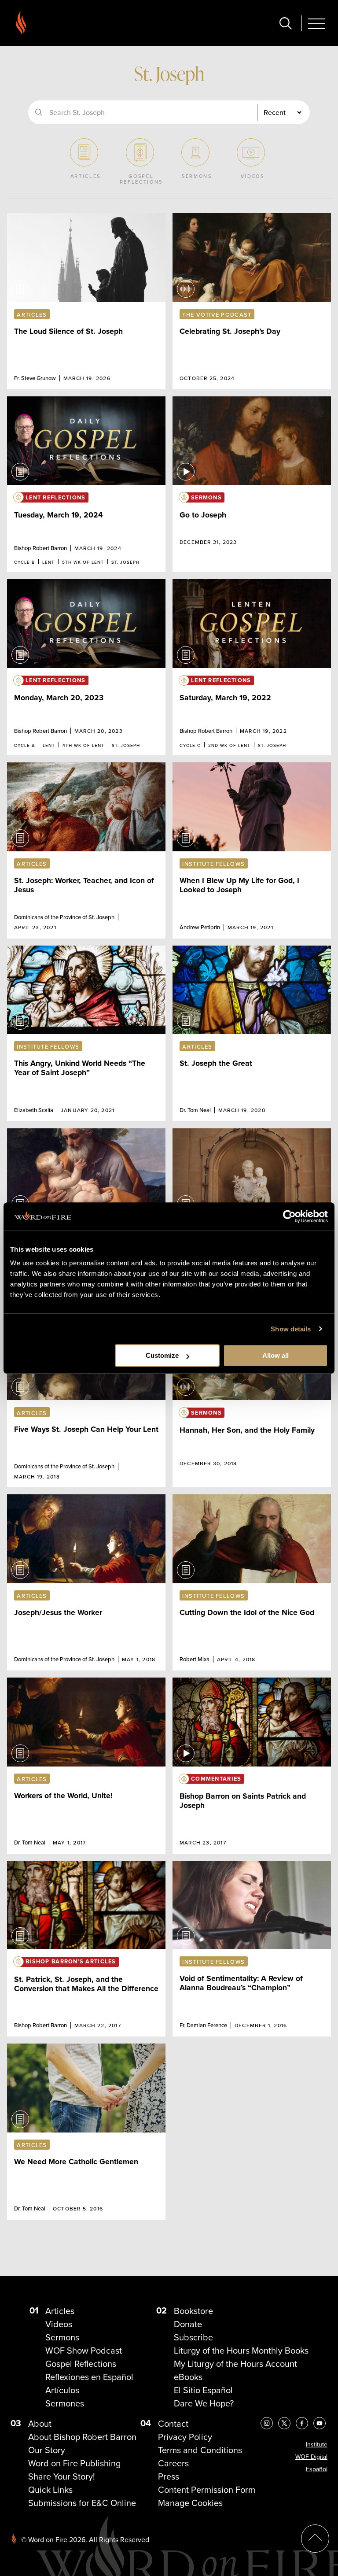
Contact (173, 2423)
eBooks (188, 2377)
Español (317, 2469)
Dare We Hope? (204, 2403)
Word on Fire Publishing (74, 2463)
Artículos (62, 2390)
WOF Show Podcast (84, 2350)
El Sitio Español (203, 2390)
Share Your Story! (62, 2476)
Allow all (276, 1355)
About (40, 2423)
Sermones (65, 2403)
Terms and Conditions (200, 2450)
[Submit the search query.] (39, 112)
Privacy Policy (185, 2437)
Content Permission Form (207, 2489)
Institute (317, 2444)
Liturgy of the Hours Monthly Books (241, 2350)
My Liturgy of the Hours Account (235, 2363)
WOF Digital (311, 2457)
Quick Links (50, 2489)
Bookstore (193, 2311)
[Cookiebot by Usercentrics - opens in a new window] (289, 1216)
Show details (291, 1329)
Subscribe (193, 2337)
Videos (59, 2324)
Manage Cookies (190, 2503)
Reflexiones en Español (89, 2377)
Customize (162, 1355)
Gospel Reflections (81, 2363)
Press (169, 2476)
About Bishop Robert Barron (82, 2437)
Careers (173, 2463)
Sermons (62, 2337)
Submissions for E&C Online (82, 2503)
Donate (188, 2324)
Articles (60, 2311)
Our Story (47, 2450)
